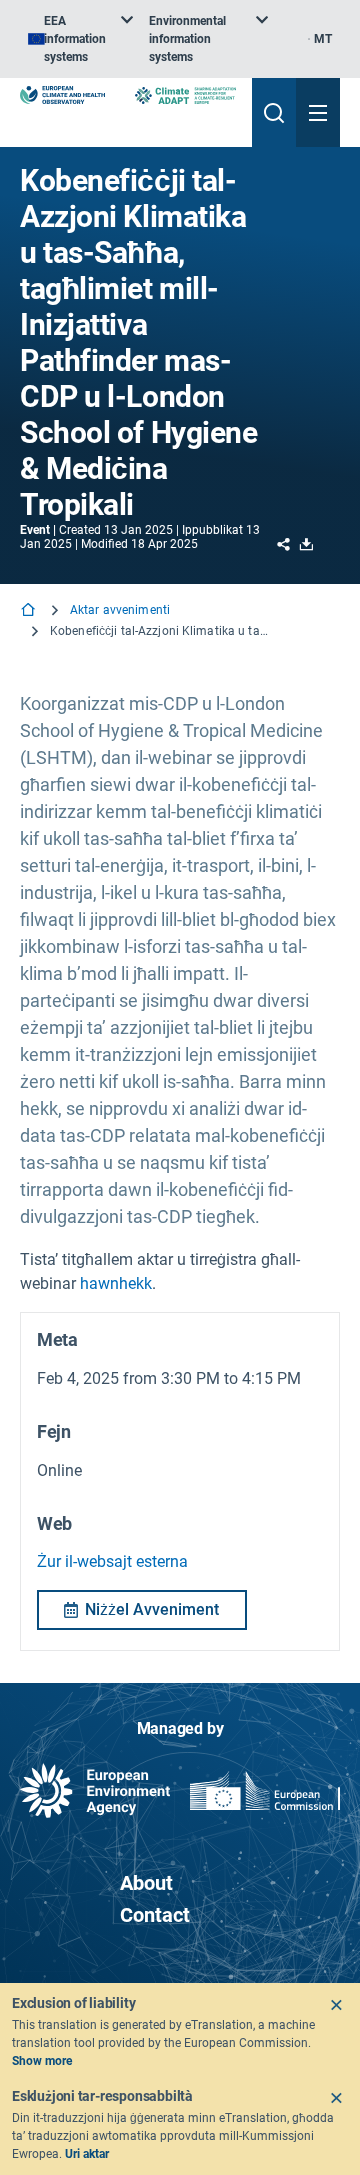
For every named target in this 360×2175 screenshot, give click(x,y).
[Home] (30, 611)
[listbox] (80, 39)
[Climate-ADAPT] (185, 95)
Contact (155, 1915)
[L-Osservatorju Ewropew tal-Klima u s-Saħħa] (62, 95)
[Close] (336, 2005)
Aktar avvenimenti (120, 610)
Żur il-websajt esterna (112, 1561)
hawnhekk (116, 1283)
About (146, 1883)
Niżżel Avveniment (152, 1609)
